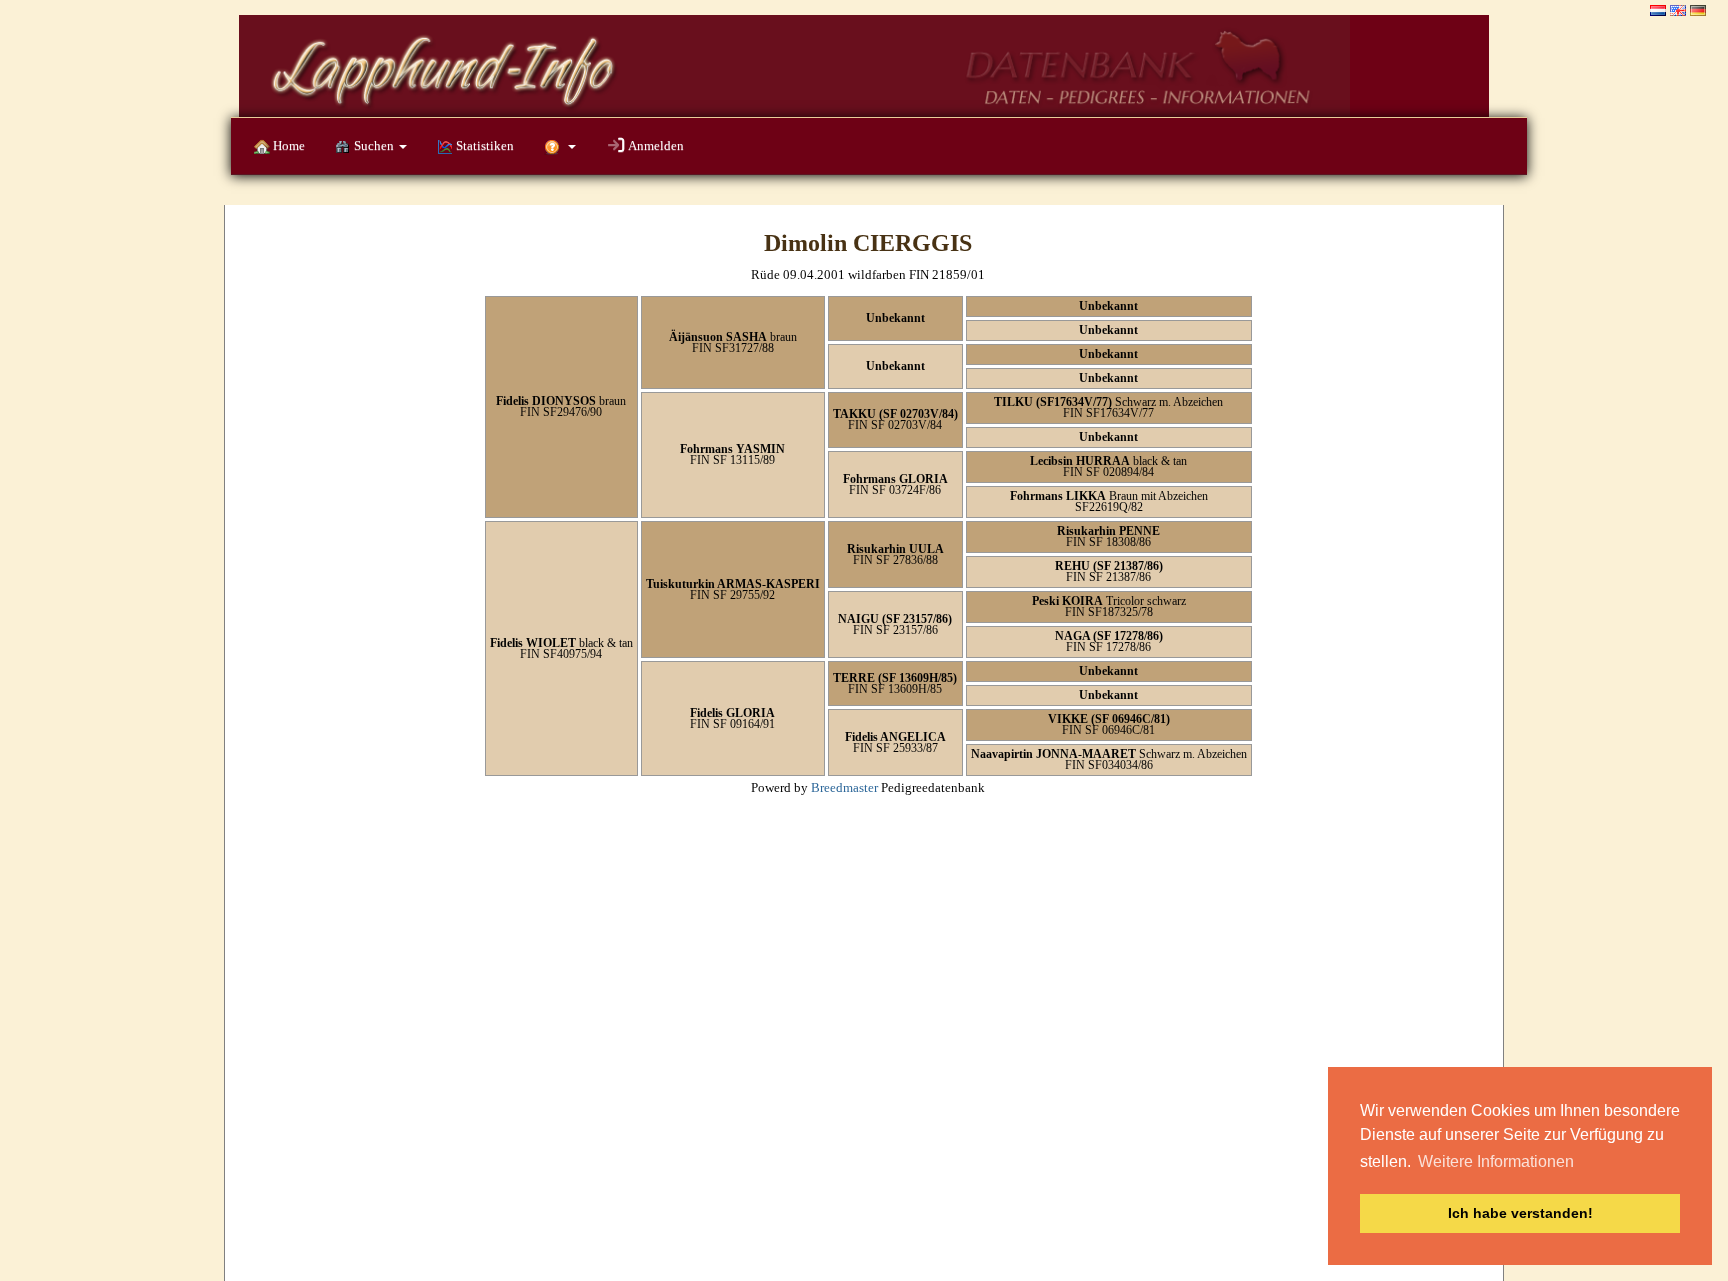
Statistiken (483, 145)
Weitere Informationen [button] (1496, 1161)
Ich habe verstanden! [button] (1520, 1213)
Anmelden (655, 145)
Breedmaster (844, 787)
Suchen (374, 145)
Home (287, 145)
